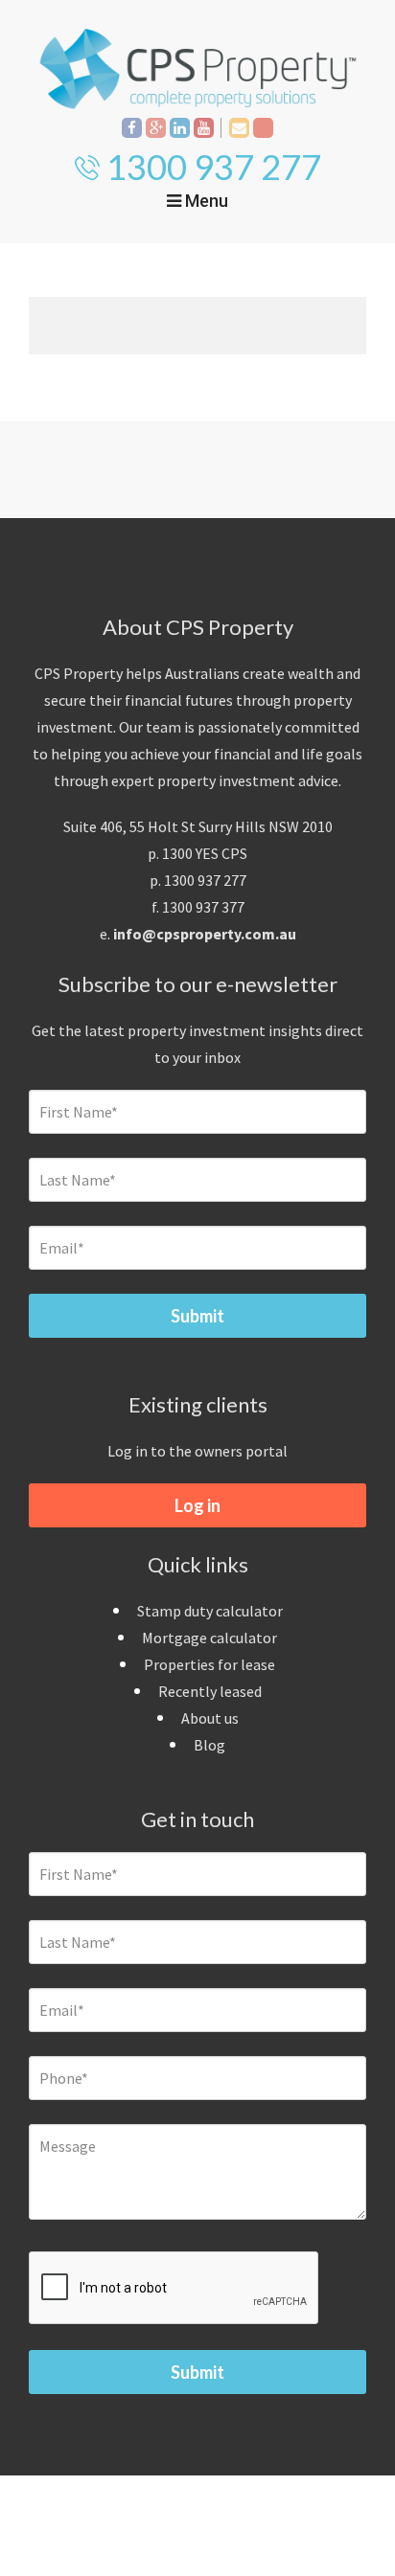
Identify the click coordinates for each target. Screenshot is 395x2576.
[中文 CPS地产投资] (263, 128)
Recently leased (210, 1691)
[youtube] (204, 128)
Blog (209, 1745)
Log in (197, 1505)
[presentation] (174, 2289)
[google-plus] (156, 128)
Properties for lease (209, 1664)
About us (210, 1718)
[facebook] (132, 128)
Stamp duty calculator (210, 1611)
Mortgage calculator (209, 1638)
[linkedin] (180, 128)
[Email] (239, 128)
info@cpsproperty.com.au (205, 934)
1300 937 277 (214, 167)
